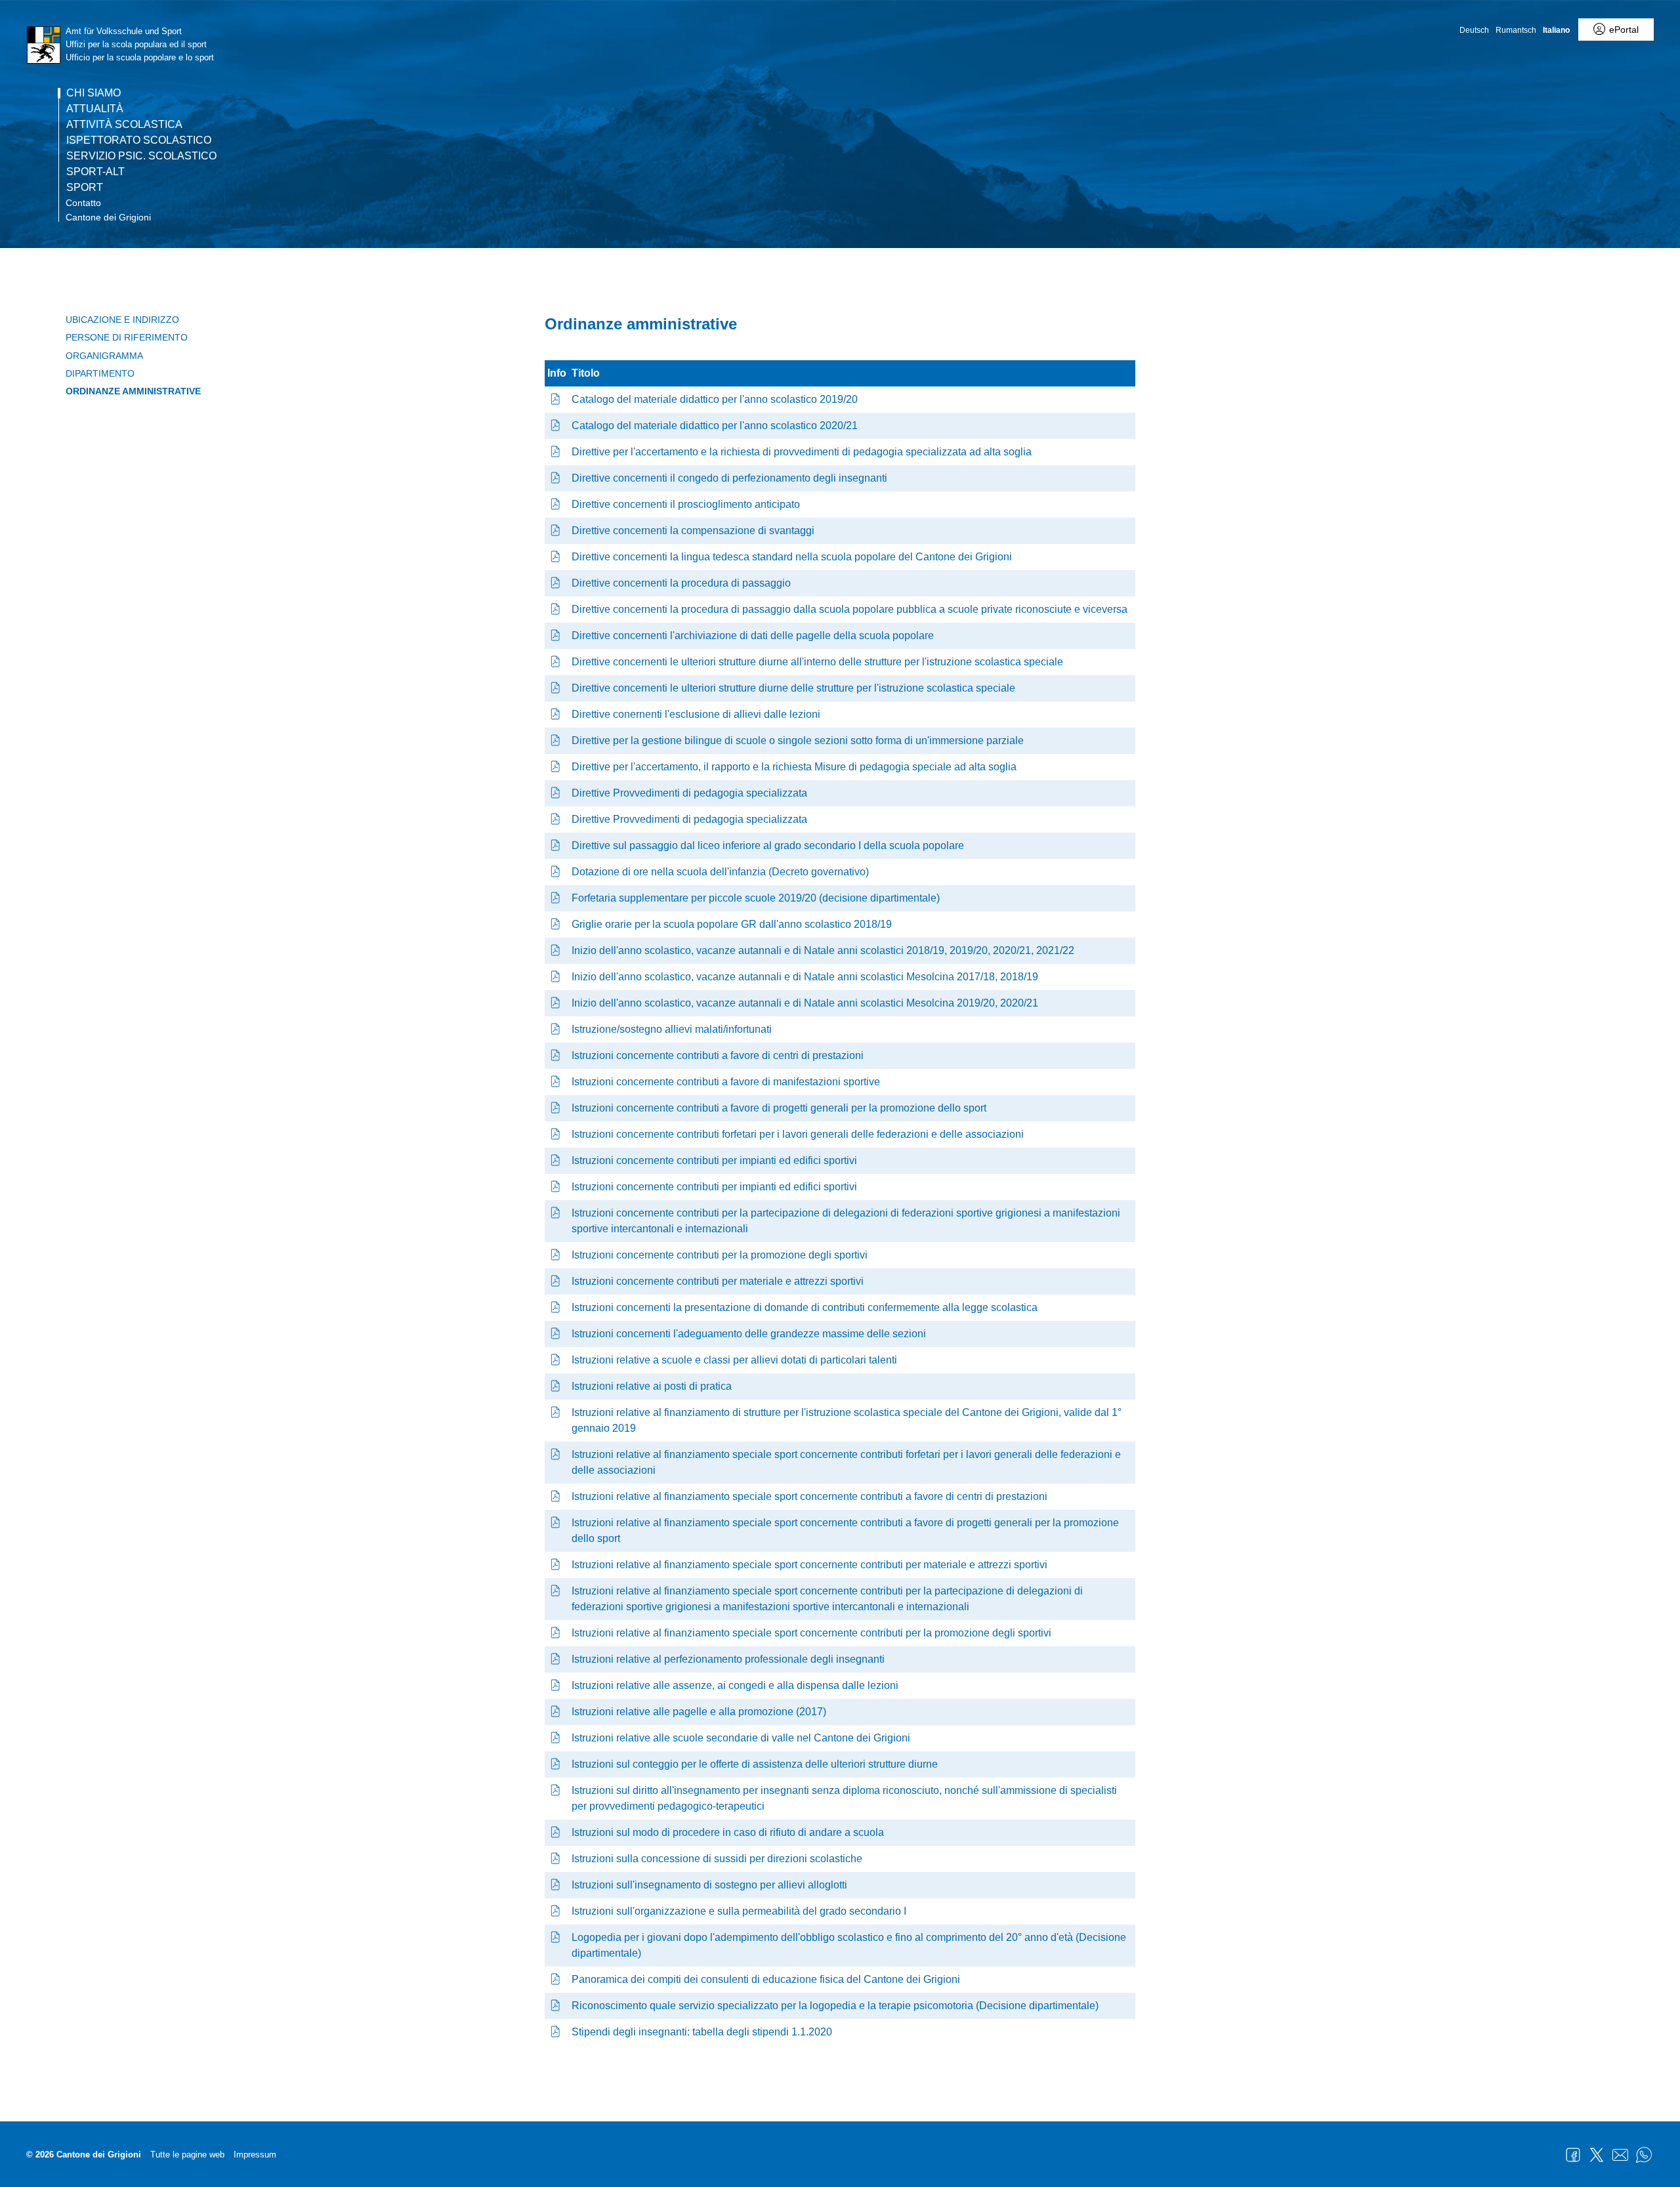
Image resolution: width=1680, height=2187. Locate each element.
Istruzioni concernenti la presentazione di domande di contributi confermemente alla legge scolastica (805, 1307)
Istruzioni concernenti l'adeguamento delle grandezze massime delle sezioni (749, 1334)
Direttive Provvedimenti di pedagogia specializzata (689, 793)
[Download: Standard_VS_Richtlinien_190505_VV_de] (556, 557)
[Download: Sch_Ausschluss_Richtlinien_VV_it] (556, 714)
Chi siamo (94, 93)
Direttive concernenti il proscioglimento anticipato (686, 504)
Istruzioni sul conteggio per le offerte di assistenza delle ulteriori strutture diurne (755, 1764)
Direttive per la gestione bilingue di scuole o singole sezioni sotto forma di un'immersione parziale (798, 740)
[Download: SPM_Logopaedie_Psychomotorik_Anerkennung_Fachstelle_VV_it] (556, 2006)
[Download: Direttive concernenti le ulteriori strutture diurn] (556, 688)
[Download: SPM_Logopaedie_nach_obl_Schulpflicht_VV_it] (556, 1937)
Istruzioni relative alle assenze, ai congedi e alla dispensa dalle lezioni (735, 1685)
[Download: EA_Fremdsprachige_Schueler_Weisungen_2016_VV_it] (556, 1885)
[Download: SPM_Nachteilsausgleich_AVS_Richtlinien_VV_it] (556, 531)
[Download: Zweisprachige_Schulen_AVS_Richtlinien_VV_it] (556, 740)
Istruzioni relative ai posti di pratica (652, 1386)
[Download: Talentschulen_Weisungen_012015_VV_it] (556, 1360)
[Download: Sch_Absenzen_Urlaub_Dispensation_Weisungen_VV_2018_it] (556, 1685)
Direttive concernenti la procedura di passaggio (681, 583)
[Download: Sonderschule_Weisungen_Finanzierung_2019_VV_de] (556, 1412)
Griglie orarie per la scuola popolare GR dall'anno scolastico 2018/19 (732, 924)
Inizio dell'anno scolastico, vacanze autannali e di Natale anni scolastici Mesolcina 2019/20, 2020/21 (805, 1003)
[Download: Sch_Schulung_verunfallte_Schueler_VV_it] (556, 1029)
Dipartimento (100, 373)
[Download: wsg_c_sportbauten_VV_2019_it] (556, 1187)
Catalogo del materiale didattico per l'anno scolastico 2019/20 (715, 399)
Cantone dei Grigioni (108, 217)
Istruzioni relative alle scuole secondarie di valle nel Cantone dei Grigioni (741, 1738)
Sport (85, 188)
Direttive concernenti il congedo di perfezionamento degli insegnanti (729, 478)
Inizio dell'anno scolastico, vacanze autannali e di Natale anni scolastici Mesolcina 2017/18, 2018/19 (805, 977)
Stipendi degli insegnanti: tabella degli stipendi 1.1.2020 (702, 2032)
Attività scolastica (124, 125)
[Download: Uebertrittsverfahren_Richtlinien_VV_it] (556, 583)
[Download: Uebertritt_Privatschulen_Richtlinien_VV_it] (556, 609)
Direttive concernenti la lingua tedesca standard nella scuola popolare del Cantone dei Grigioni (792, 557)
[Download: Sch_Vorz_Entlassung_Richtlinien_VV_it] (556, 504)
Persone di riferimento (127, 337)
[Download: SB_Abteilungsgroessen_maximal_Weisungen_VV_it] (556, 1334)
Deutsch (1474, 30)
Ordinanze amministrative (133, 391)
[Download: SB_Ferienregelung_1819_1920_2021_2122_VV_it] (556, 950)
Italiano (1556, 30)
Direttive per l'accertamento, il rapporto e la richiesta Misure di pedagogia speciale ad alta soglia (794, 767)
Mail (1620, 2155)
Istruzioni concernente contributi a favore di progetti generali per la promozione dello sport (779, 1108)
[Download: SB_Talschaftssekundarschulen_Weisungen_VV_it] (556, 1738)
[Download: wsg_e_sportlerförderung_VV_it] (556, 1255)
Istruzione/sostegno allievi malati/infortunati (672, 1029)
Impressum (255, 2155)
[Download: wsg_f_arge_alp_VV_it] (556, 1213)
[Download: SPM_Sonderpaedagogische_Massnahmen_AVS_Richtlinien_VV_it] (556, 793)
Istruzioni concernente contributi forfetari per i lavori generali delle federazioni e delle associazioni (798, 1134)
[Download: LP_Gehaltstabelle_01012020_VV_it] (556, 2032)
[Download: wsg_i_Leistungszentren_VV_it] (556, 1055)
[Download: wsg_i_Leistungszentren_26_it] (556, 1496)
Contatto (83, 203)
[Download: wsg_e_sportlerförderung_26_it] (556, 1633)
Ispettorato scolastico (139, 140)
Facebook (1573, 2155)
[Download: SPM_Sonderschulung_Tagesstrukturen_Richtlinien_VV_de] (556, 662)
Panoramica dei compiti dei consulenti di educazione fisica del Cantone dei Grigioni (766, 1979)
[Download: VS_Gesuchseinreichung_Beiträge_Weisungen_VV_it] (556, 1307)
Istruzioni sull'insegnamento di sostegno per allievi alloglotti (709, 1885)
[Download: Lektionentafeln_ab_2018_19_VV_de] (556, 924)
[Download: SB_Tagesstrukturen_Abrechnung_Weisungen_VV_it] (556, 1764)
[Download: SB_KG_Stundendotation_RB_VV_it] (556, 872)
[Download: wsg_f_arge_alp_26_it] (556, 1591)
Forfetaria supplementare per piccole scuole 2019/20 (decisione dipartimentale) (756, 898)
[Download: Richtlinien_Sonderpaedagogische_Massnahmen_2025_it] (556, 819)
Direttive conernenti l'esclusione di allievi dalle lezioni (696, 714)
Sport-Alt (95, 172)
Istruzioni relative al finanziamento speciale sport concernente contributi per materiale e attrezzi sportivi (809, 1565)
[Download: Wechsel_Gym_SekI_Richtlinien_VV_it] (556, 845)
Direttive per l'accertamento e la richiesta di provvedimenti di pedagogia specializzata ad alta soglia (802, 452)
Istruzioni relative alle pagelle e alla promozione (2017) (699, 1712)
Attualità (95, 109)
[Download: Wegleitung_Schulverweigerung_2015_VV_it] (556, 1832)
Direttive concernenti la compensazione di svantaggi (693, 531)
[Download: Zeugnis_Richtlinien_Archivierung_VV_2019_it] (556, 635)
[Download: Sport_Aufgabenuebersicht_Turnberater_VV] (556, 1979)
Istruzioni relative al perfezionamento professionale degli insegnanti (728, 1659)
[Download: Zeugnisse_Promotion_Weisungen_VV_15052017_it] (556, 1712)
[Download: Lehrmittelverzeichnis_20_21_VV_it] (556, 426)
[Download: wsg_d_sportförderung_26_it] (556, 1523)
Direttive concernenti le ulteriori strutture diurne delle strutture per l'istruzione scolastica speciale (793, 688)
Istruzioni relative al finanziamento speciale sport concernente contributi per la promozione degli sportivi (811, 1633)
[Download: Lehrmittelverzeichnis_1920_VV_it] (556, 399)
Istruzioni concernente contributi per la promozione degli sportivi (720, 1255)
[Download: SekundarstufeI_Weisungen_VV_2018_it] (556, 1911)
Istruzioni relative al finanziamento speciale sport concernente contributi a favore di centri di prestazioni (809, 1496)
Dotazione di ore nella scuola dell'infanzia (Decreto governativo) (720, 872)
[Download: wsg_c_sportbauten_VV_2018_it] (556, 1160)
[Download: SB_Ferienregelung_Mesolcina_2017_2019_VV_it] (556, 977)
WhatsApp (1644, 2155)
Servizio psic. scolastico (141, 156)
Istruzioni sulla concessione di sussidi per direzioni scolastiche (717, 1859)
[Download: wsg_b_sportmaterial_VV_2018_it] (556, 1281)
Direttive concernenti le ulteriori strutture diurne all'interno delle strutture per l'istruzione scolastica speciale (817, 662)
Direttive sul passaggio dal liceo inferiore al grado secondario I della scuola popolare (768, 845)
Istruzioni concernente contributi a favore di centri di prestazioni (718, 1055)
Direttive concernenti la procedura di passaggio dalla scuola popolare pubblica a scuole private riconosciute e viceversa (850, 609)
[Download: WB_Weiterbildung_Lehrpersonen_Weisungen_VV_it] (556, 1659)
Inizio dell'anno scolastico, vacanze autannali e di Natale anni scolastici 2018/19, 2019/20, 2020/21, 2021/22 (823, 950)
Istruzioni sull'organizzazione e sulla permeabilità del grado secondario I (739, 1911)
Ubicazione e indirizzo (122, 320)
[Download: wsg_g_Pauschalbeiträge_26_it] (556, 1454)
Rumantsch (1516, 30)
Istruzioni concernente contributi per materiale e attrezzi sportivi (718, 1281)
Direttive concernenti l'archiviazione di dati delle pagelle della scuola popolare (753, 635)
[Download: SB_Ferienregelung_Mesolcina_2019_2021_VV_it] (556, 1003)
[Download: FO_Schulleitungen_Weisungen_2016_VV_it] (556, 1859)
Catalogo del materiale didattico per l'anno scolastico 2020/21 (715, 426)
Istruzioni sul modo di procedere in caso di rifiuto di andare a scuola (728, 1832)
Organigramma (104, 356)
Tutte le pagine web (187, 2155)
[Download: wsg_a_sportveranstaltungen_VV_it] (556, 1082)
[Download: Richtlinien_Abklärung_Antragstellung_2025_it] (556, 452)
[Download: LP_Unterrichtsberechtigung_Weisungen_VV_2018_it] (556, 1790)
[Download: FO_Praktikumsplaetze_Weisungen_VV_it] (556, 1386)
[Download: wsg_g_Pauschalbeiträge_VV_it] (556, 1134)
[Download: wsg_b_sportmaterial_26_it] (556, 1565)
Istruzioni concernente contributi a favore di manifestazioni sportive (726, 1082)
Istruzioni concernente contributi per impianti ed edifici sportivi (714, 1160)
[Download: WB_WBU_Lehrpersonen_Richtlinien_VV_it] (556, 478)
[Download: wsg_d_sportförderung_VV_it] (556, 1108)
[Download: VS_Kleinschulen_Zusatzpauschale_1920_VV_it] (556, 898)
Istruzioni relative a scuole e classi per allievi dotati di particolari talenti (734, 1360)
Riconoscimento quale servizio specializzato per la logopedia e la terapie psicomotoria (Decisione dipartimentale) (835, 2006)
